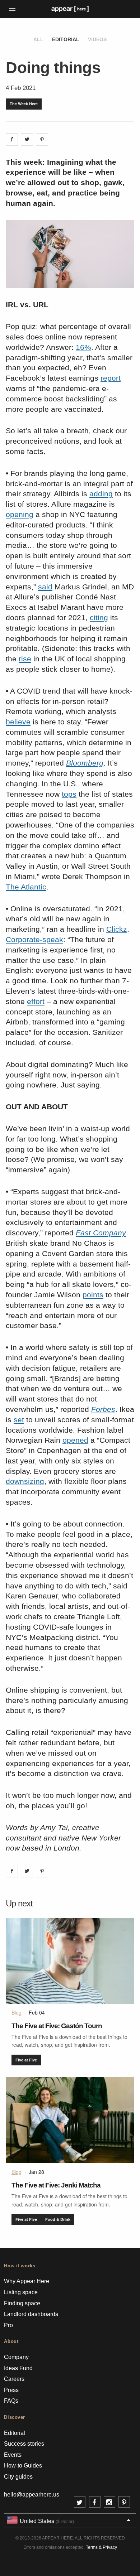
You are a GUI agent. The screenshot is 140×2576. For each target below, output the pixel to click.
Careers (14, 2379)
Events (13, 2455)
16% (83, 347)
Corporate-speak (34, 939)
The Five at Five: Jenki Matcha (56, 2185)
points (93, 1295)
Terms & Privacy (101, 2547)
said (45, 587)
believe (18, 722)
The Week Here (24, 104)
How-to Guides (23, 2466)
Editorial (66, 39)
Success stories (24, 2444)
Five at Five (26, 2060)
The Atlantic (26, 887)
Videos (97, 39)
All (38, 39)
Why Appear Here (27, 2281)
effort (36, 1001)
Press (11, 2390)
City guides (18, 2477)
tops (69, 794)
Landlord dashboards (31, 2314)
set (19, 1420)
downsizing (25, 1481)
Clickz (117, 929)
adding (101, 494)
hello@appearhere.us (32, 2495)
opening (20, 514)
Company (16, 2357)
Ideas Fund (18, 2368)
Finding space (22, 2303)
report (111, 378)
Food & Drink (58, 2219)
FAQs (11, 2401)
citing (99, 618)
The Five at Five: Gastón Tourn (57, 2026)
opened (75, 1440)
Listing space (21, 2292)
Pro (8, 2325)
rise (25, 659)
